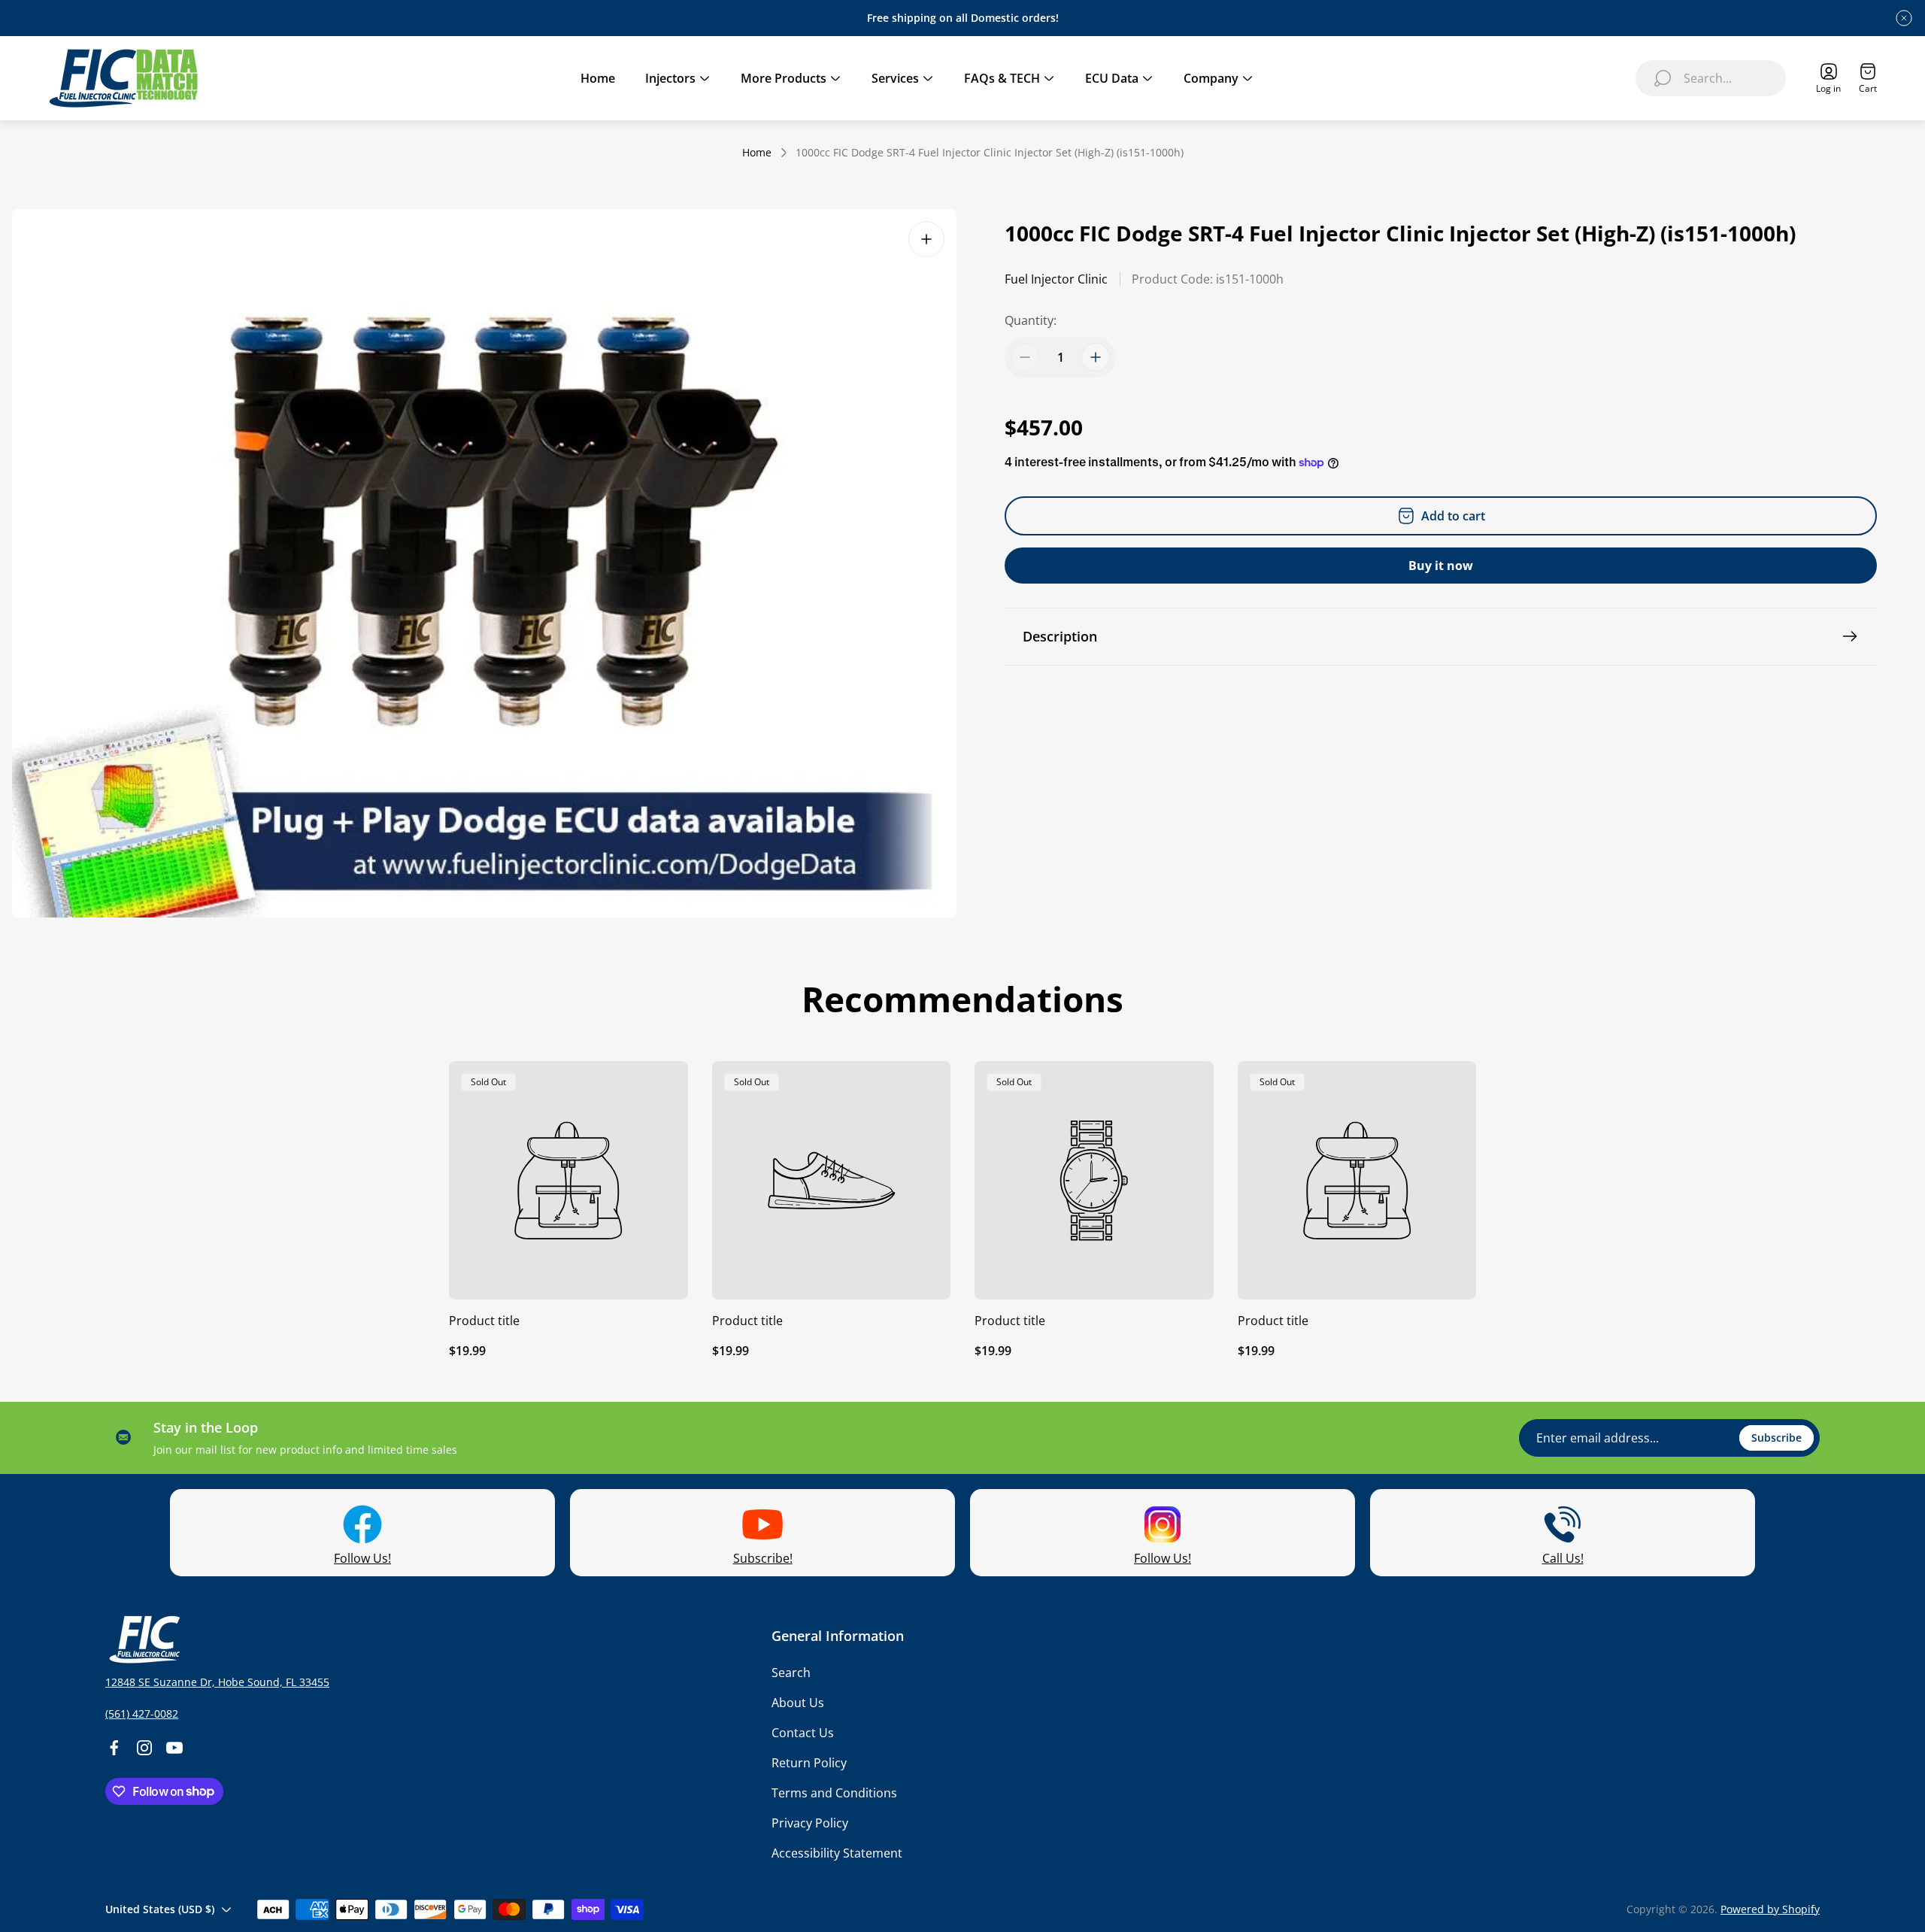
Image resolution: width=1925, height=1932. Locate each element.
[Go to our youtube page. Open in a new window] (174, 1748)
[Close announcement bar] (1904, 18)
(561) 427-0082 (142, 1714)
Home (757, 153)
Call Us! (1563, 1558)
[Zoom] (926, 239)
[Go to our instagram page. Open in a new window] (144, 1748)
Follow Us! (362, 1558)
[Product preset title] (568, 1181)
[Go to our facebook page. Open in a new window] (114, 1748)
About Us (798, 1703)
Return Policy (809, 1763)
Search (791, 1673)
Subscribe (1776, 1438)
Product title (484, 1321)
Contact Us (803, 1733)
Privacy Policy (810, 1823)
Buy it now (1441, 566)
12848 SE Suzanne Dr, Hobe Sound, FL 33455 (217, 1682)
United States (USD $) (160, 1909)
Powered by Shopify (1770, 1909)
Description (1060, 636)
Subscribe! (763, 1558)
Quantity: (1031, 320)
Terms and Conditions (834, 1793)
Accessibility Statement (837, 1853)
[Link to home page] (143, 1639)
